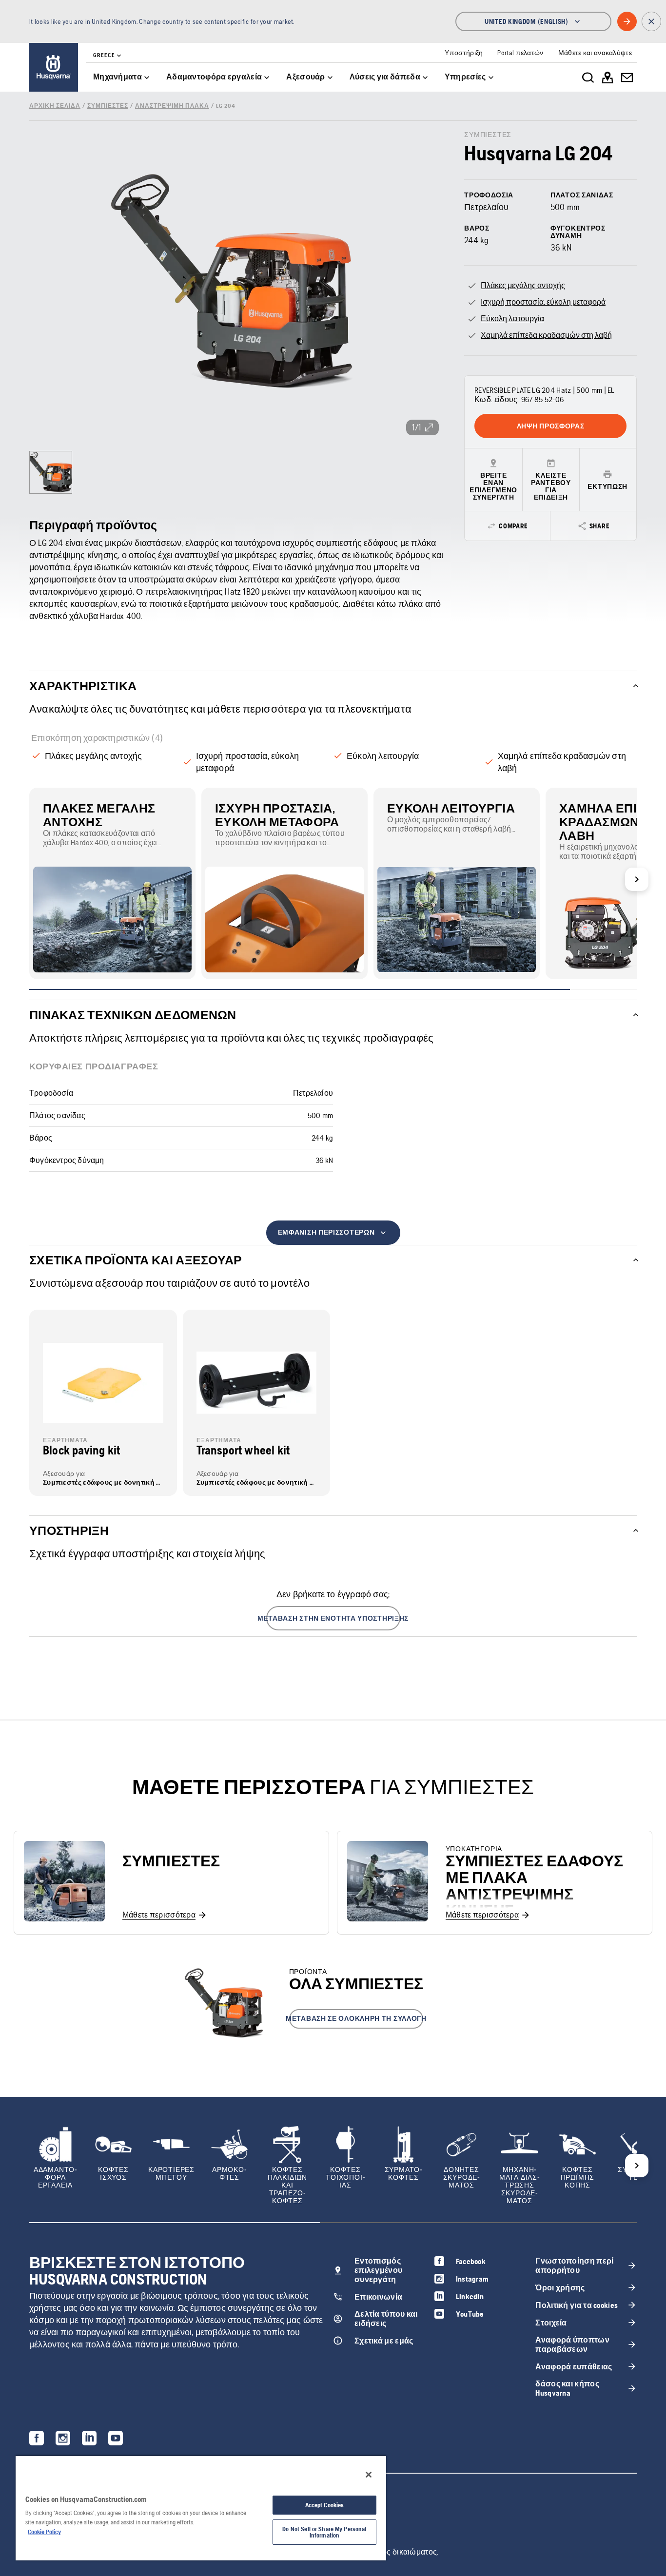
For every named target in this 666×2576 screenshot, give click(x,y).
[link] (54, 67)
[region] (201, 2508)
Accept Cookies (325, 2505)
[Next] (637, 879)
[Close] (369, 2475)
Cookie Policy (44, 2532)
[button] (333, 1618)
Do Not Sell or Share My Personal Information (324, 2532)
